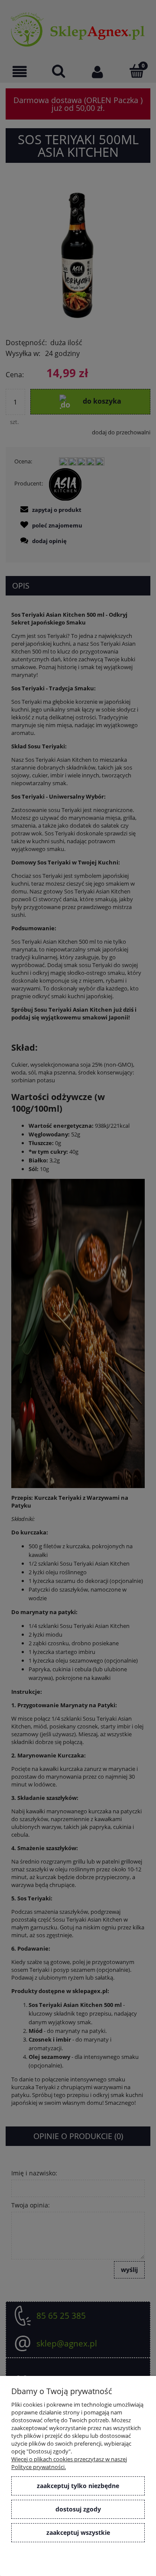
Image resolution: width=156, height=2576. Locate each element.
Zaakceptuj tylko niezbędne (78, 2486)
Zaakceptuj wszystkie (78, 2532)
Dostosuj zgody (78, 2509)
